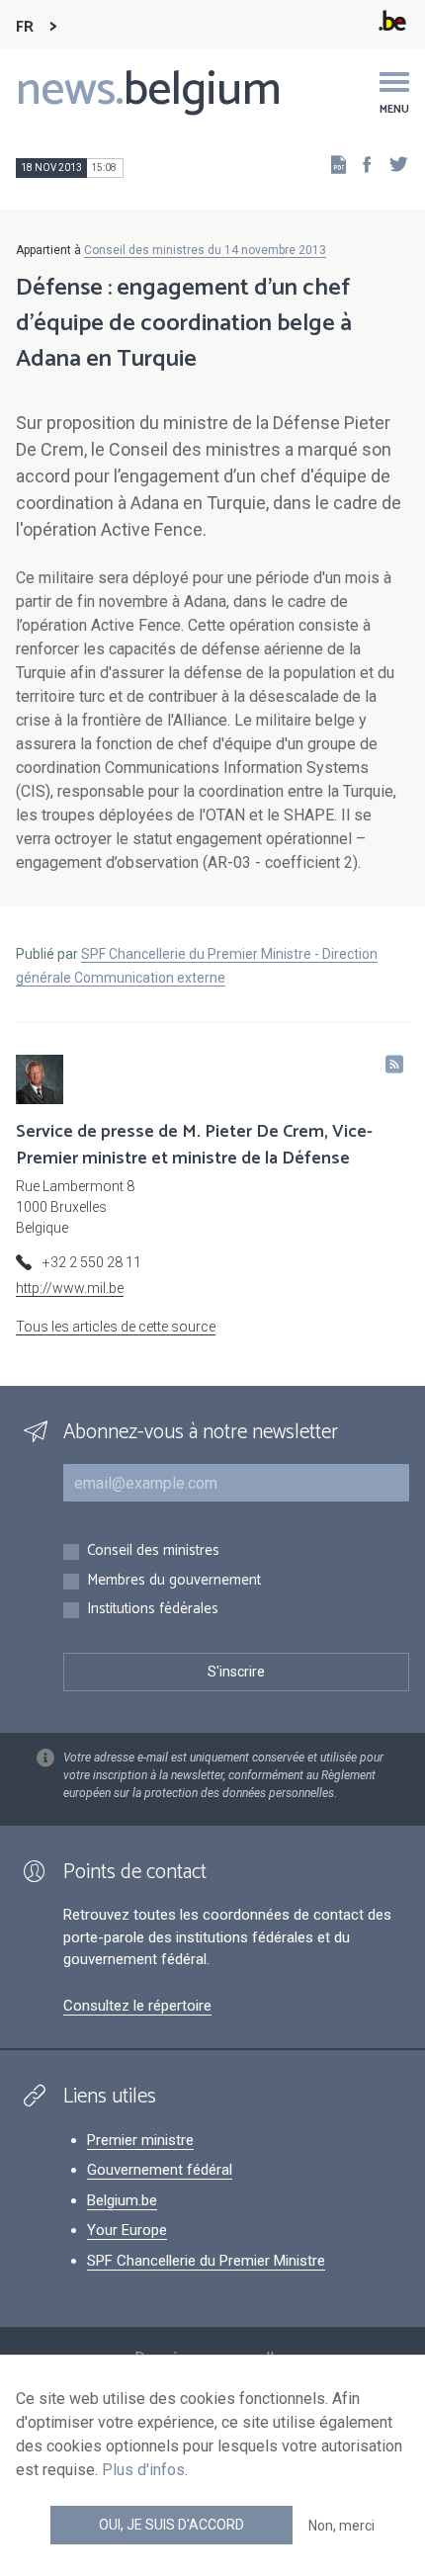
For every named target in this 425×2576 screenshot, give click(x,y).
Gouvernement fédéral (160, 2170)
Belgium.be (122, 2200)
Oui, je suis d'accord (171, 2525)
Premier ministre (140, 2140)
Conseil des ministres (153, 1551)
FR (25, 27)
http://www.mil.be (70, 1288)
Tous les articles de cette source (116, 1327)
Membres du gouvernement (174, 1581)
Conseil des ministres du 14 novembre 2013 (205, 250)
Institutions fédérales (153, 1610)
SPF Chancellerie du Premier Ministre (206, 2261)
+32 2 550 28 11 (92, 1262)
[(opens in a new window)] (361, 164)
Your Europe (127, 2230)
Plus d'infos (143, 2470)
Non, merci (341, 2526)
